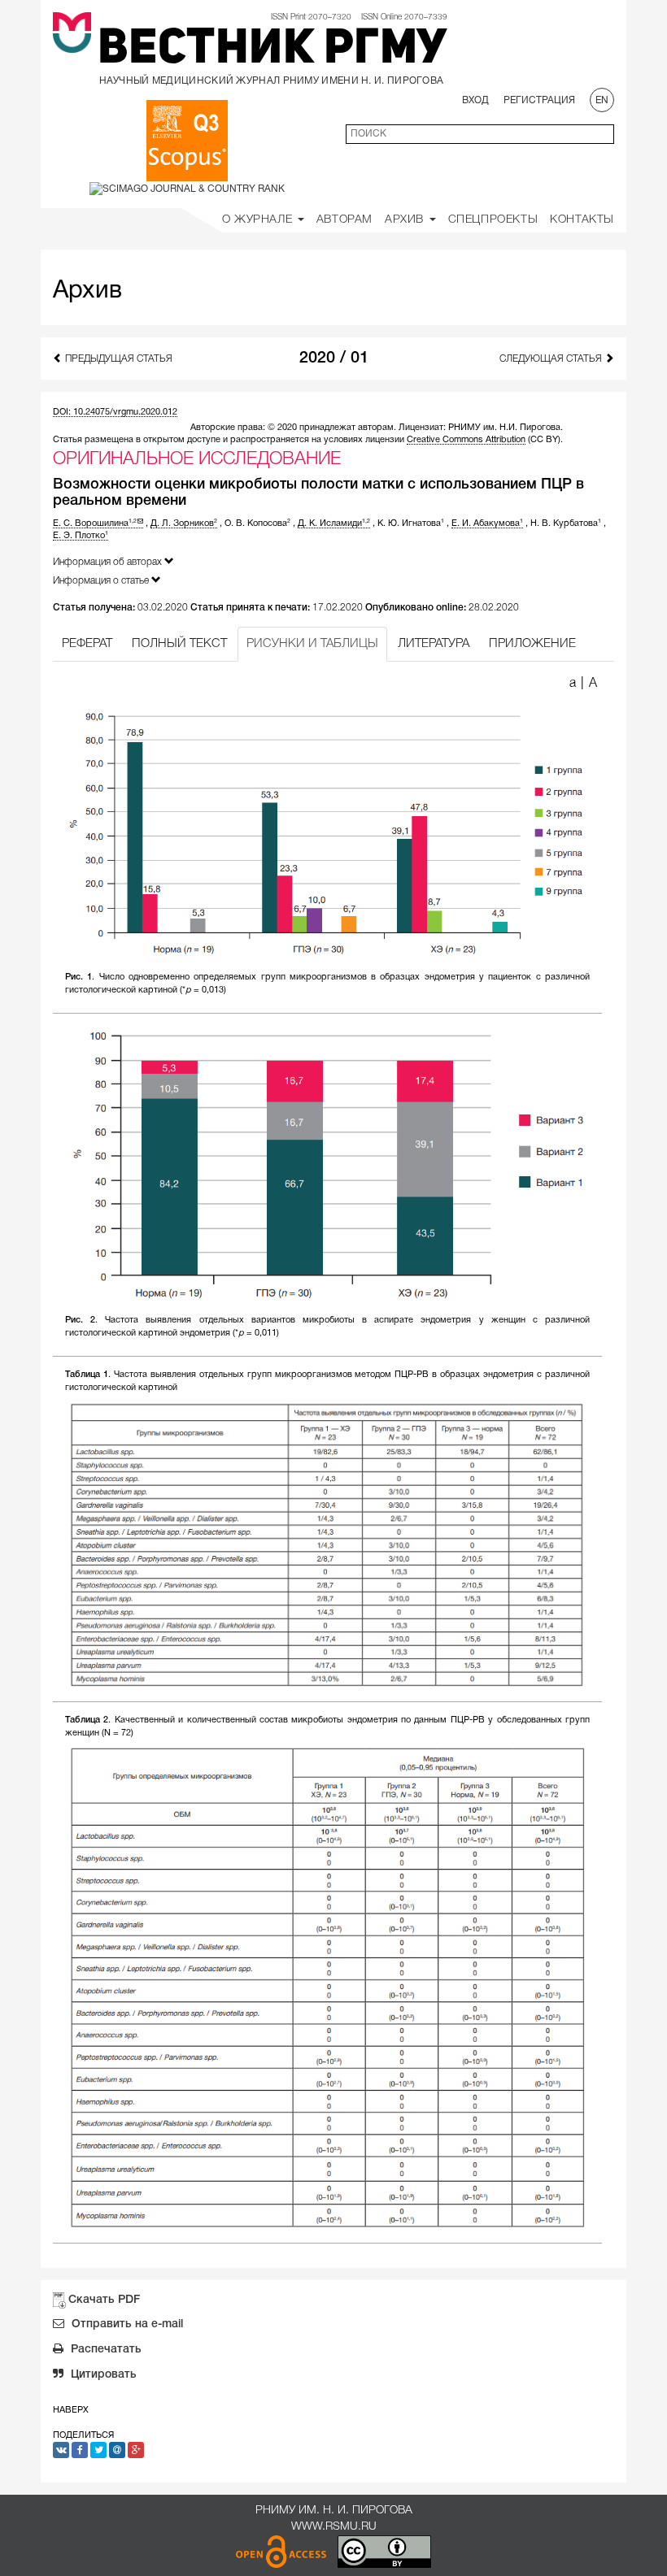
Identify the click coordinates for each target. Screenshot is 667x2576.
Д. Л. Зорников (184, 523)
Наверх (71, 2410)
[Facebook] (80, 2450)
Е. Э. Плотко (81, 536)
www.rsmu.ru (334, 2527)
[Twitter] (98, 2450)
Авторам (344, 220)
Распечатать (105, 2350)
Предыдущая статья (118, 359)
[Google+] (136, 2450)
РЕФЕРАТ (87, 644)
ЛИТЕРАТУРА (434, 644)
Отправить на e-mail (126, 2324)
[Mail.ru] (117, 2450)
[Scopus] (187, 141)
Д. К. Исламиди (334, 523)
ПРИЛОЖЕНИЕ (532, 644)
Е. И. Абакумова (487, 523)
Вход (475, 100)
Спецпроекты (493, 220)
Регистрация (539, 100)
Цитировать (102, 2375)
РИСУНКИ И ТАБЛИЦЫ (312, 644)
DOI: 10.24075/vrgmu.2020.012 (115, 412)
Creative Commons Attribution (466, 440)
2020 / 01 (334, 358)
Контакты (582, 220)
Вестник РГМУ (272, 50)
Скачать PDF (104, 2300)
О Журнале (259, 220)
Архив (406, 220)
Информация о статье (102, 581)
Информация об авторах (109, 562)
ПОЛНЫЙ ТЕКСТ (179, 644)
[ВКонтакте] (61, 2450)
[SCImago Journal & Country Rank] (187, 188)
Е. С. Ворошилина (95, 523)
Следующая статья (552, 359)
